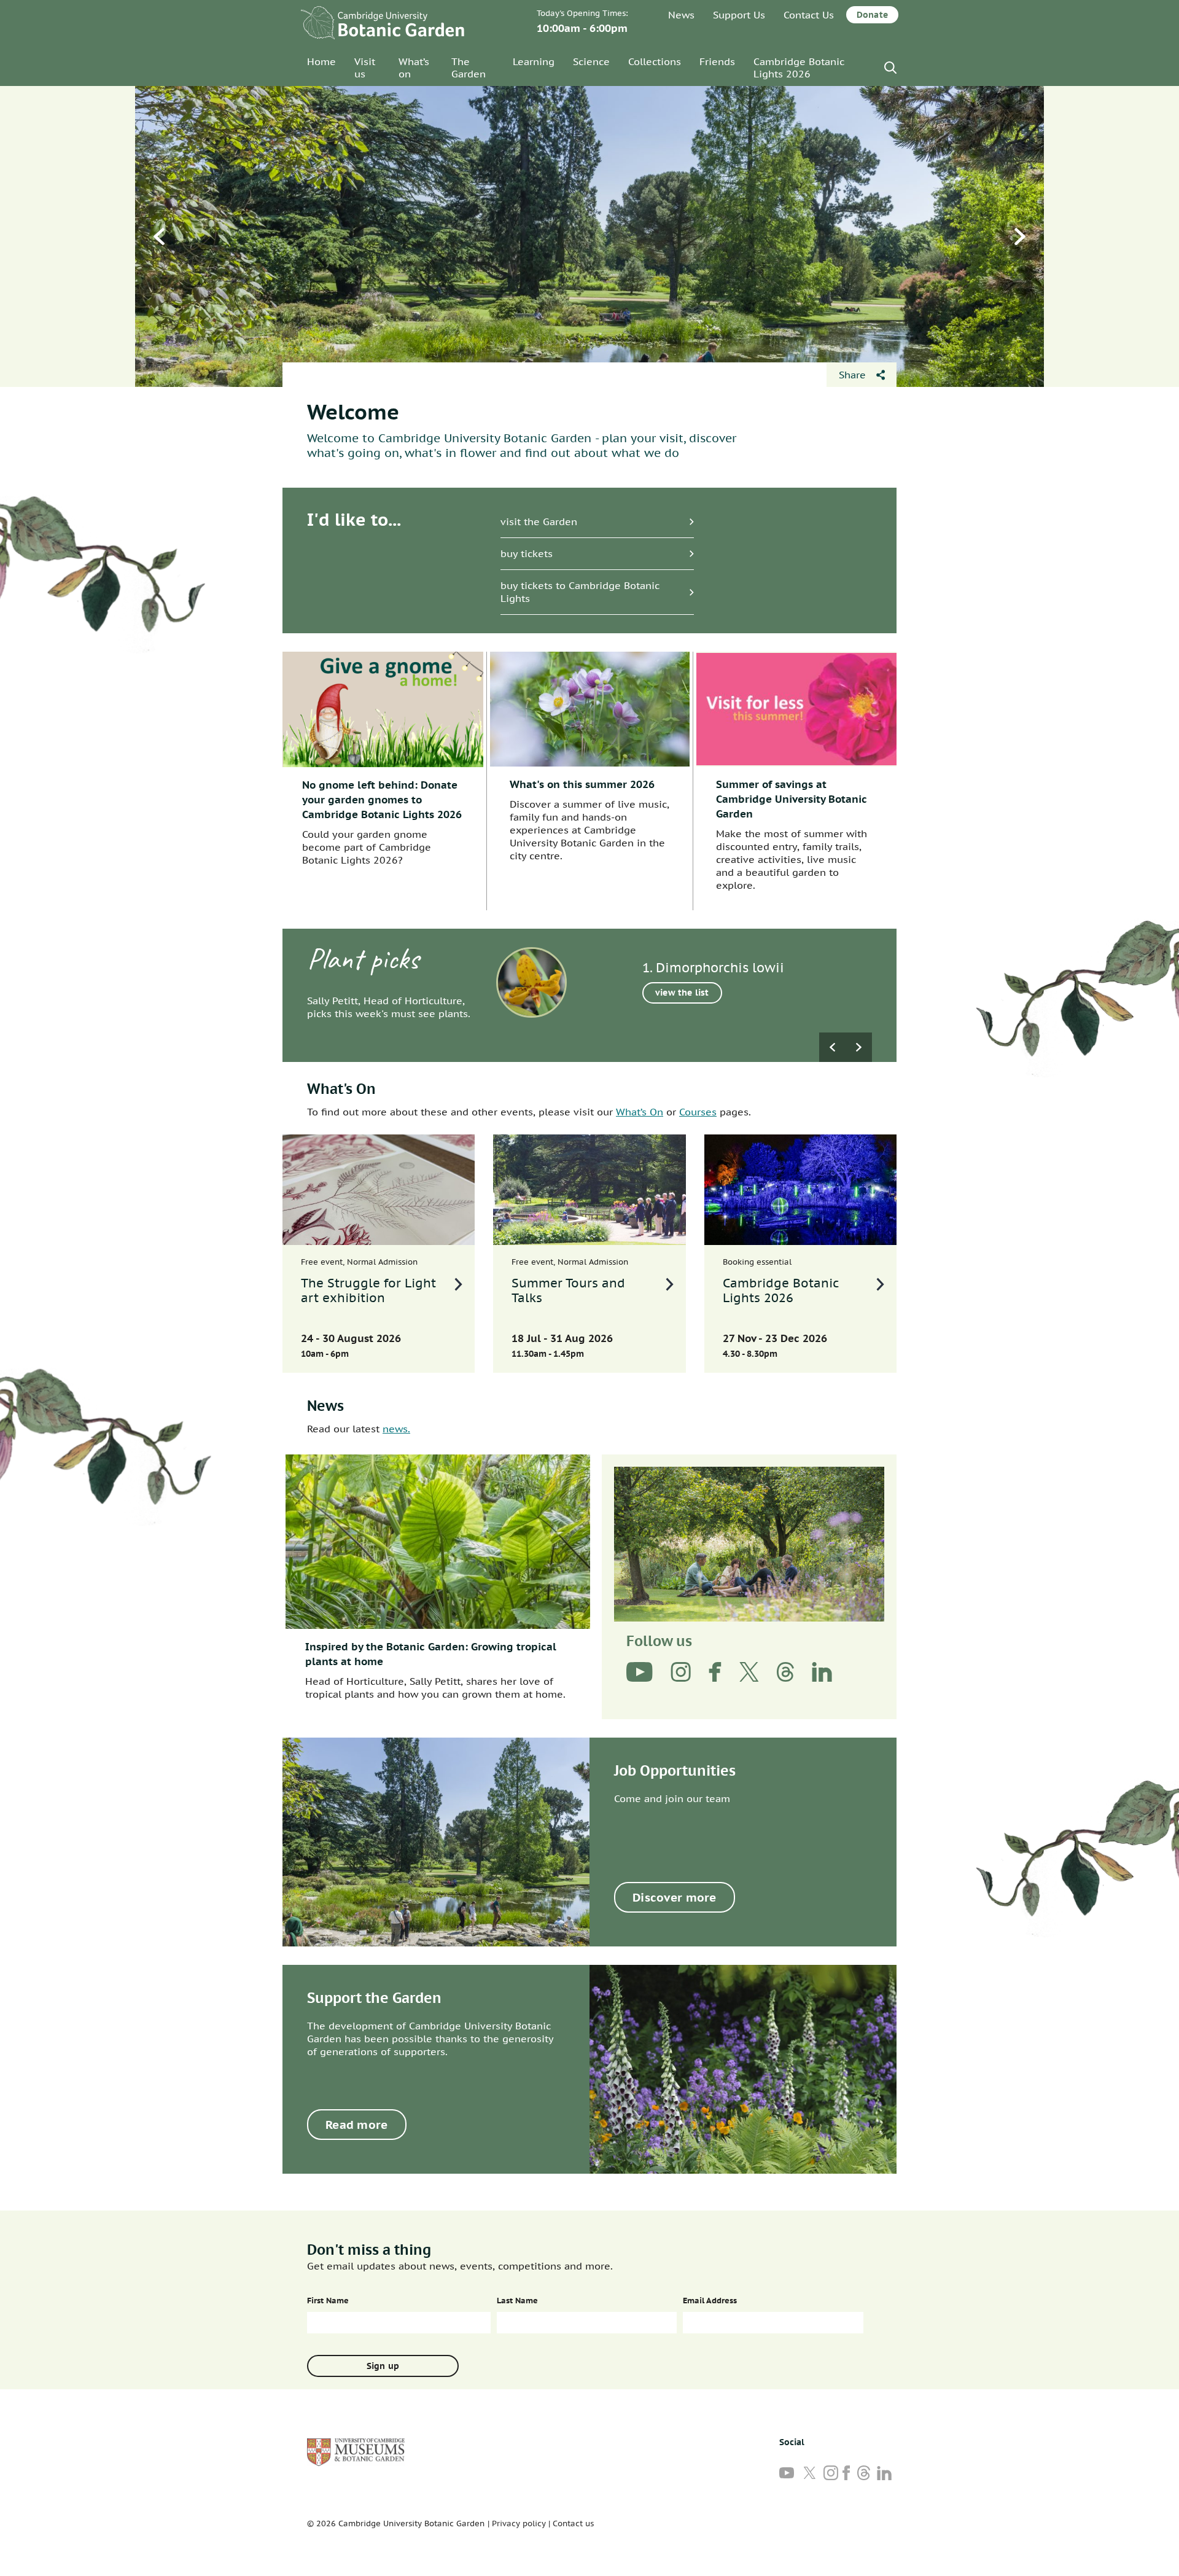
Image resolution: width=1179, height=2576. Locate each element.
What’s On (640, 1112)
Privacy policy (519, 2523)
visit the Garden (539, 521)
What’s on (414, 68)
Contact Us (809, 15)
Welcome (353, 412)
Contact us (573, 2523)
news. (396, 1429)
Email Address (710, 2301)
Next (1020, 236)
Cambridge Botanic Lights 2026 (799, 68)
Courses (698, 1112)
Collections (655, 61)
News (681, 15)
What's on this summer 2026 (582, 784)
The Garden (469, 68)
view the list (682, 993)
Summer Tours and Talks (568, 1290)
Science (591, 61)
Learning (534, 61)
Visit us (365, 68)
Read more (357, 2125)
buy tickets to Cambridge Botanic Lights (580, 592)
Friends (717, 61)
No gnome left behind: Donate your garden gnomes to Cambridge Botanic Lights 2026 (382, 800)
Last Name (517, 2301)
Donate (872, 15)
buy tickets (527, 553)
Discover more (675, 1897)
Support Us (739, 15)
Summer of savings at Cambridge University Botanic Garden (792, 799)
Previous (159, 236)
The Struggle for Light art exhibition (368, 1290)
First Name (328, 2301)
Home (321, 61)
